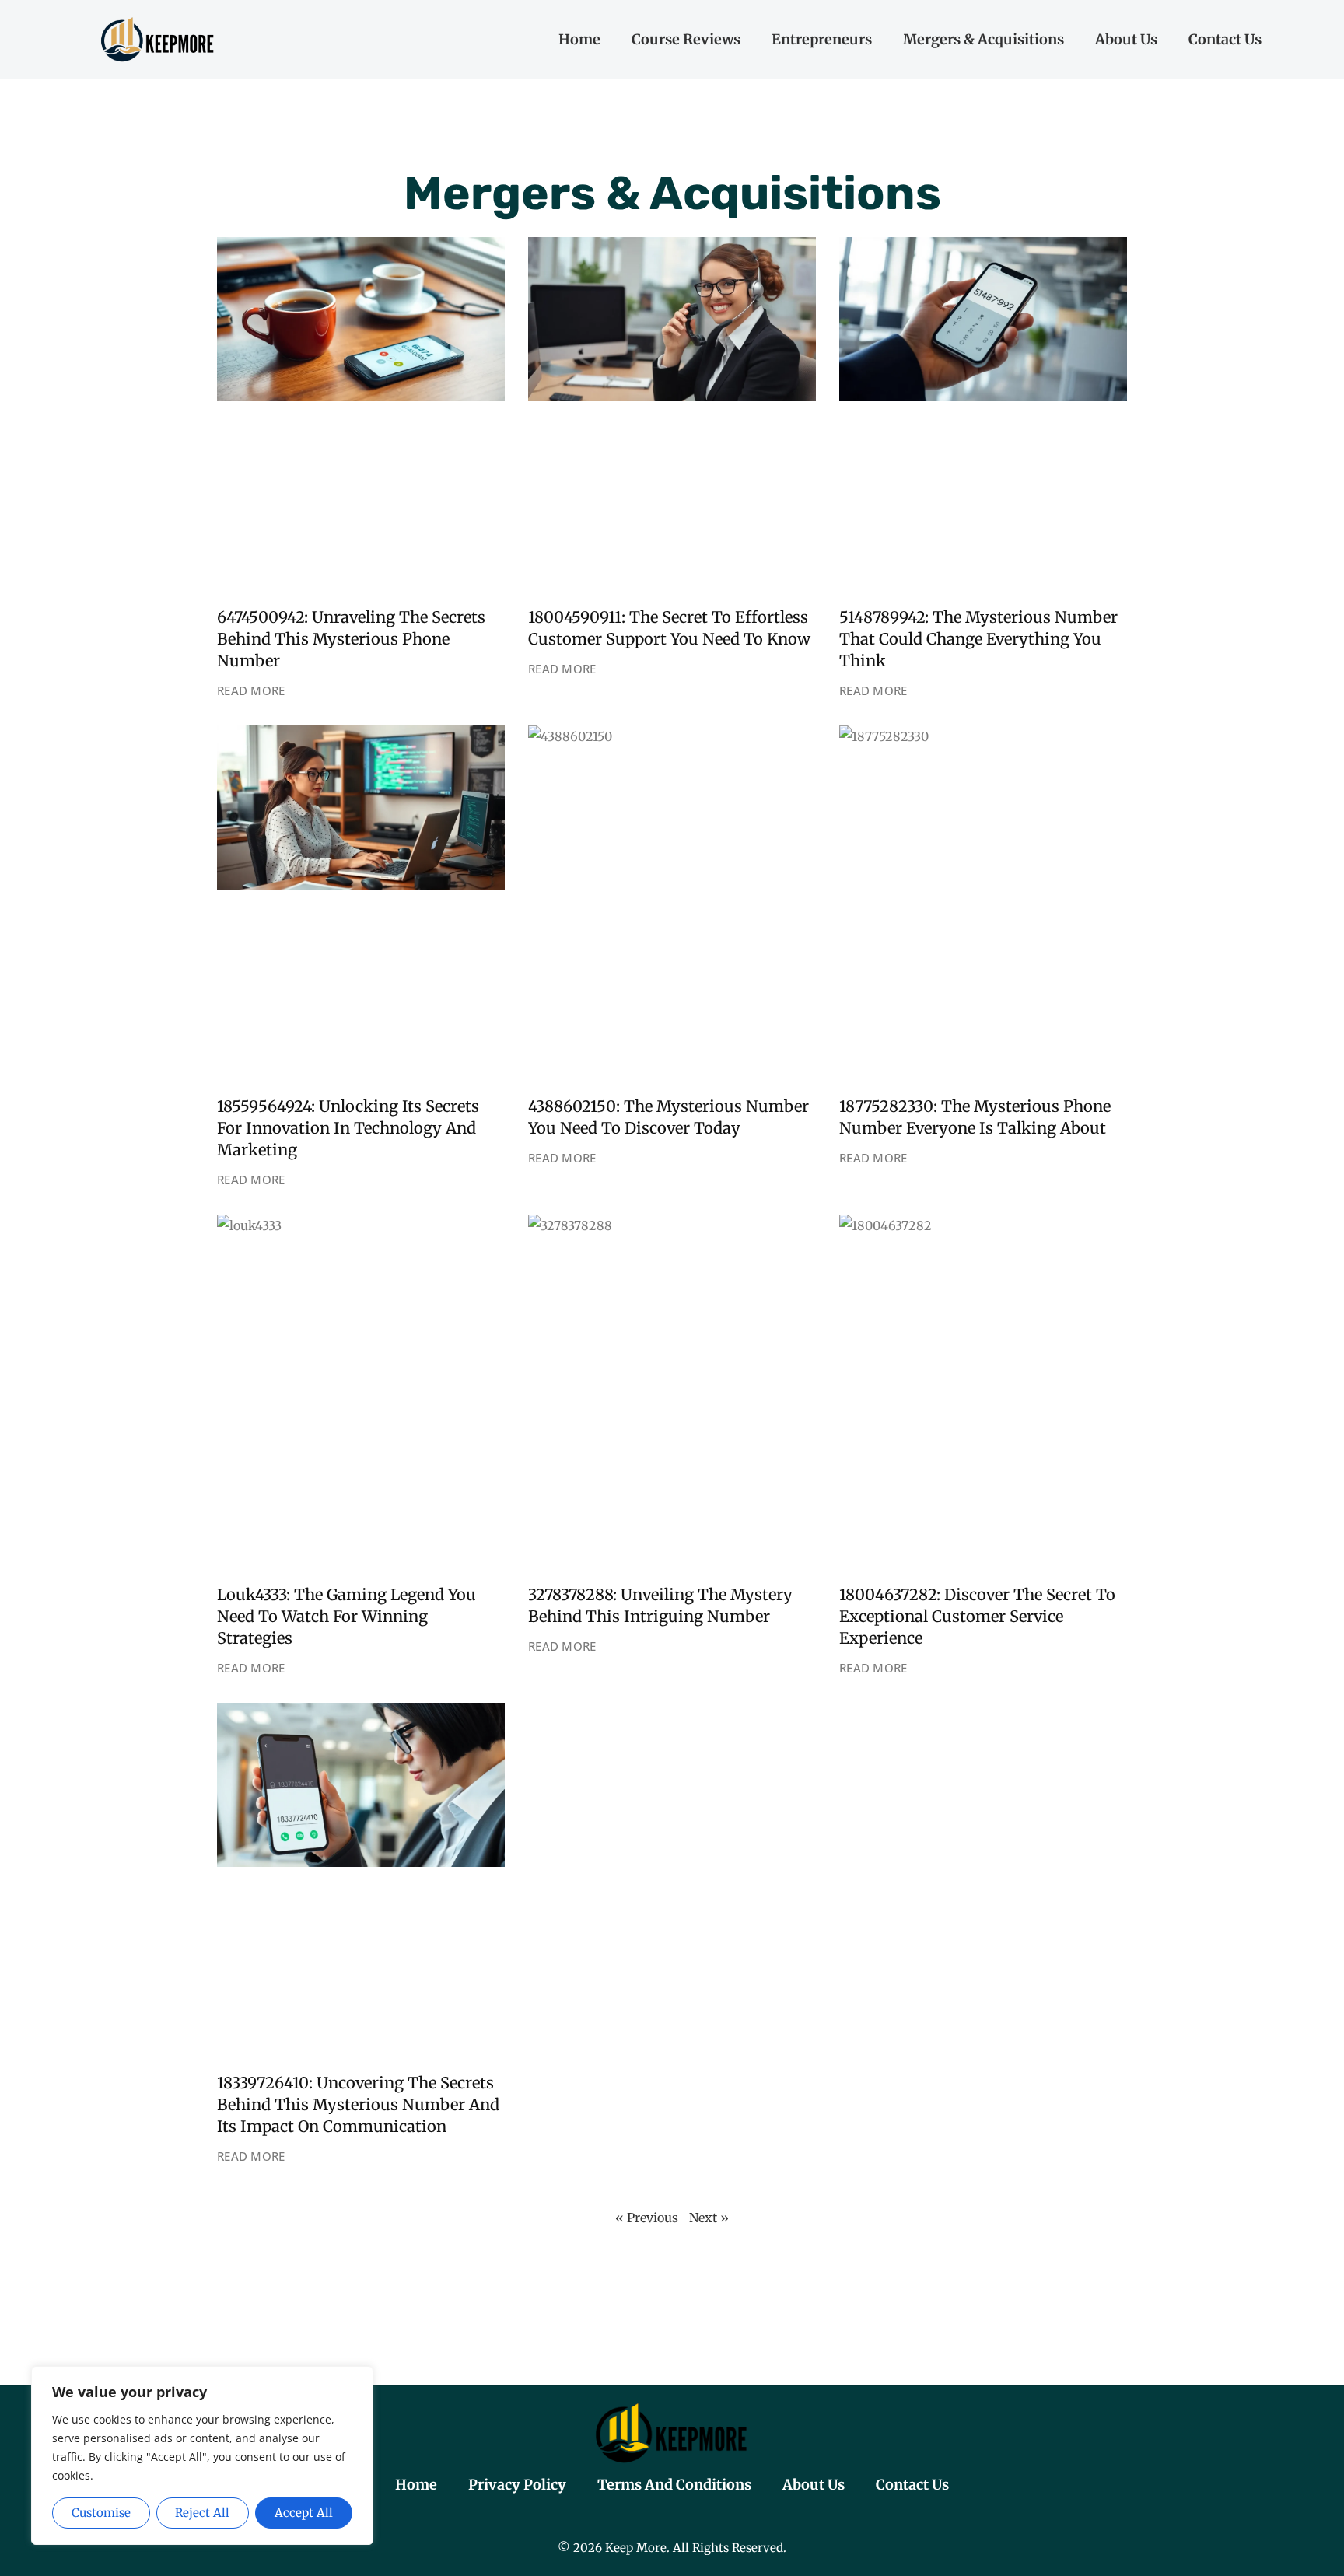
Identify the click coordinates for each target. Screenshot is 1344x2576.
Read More (251, 690)
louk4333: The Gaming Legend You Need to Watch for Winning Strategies (346, 1616)
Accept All (304, 2513)
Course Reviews (686, 39)
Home (579, 39)
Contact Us (1225, 39)
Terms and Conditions (674, 2485)
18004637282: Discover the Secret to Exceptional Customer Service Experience (977, 1616)
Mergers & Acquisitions (983, 39)
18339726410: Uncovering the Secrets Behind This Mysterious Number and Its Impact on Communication (358, 2104)
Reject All (202, 2513)
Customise (101, 2513)
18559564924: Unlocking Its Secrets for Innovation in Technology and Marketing (348, 1128)
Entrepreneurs (822, 39)
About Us (1126, 39)
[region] (202, 2456)
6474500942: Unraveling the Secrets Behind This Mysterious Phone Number (351, 639)
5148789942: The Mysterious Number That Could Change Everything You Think (978, 639)
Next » (709, 2218)
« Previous (647, 2218)
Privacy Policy (517, 2485)
